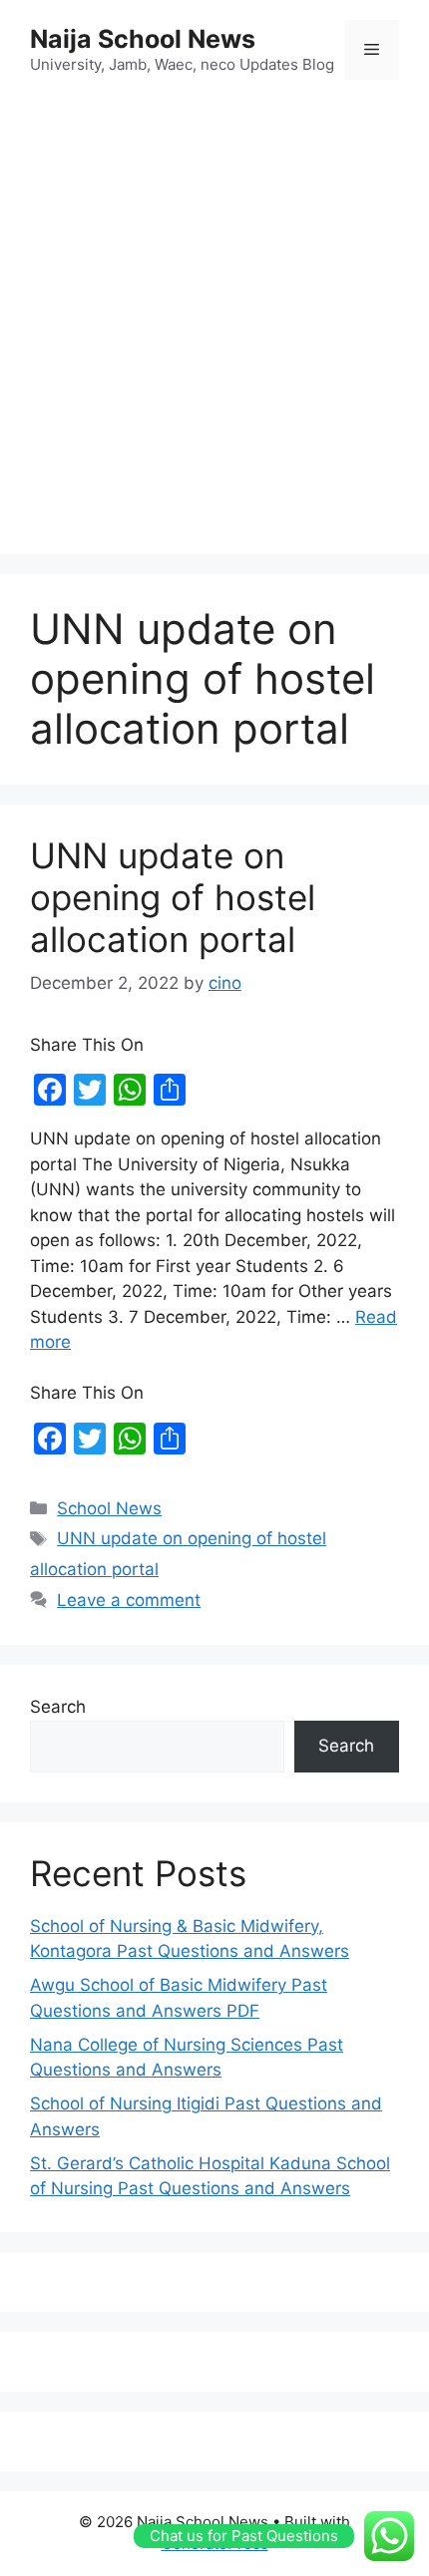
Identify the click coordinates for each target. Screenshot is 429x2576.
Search (58, 1707)
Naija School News (143, 39)
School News (109, 1508)
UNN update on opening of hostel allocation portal (173, 897)
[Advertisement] (214, 320)
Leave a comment (129, 1600)
